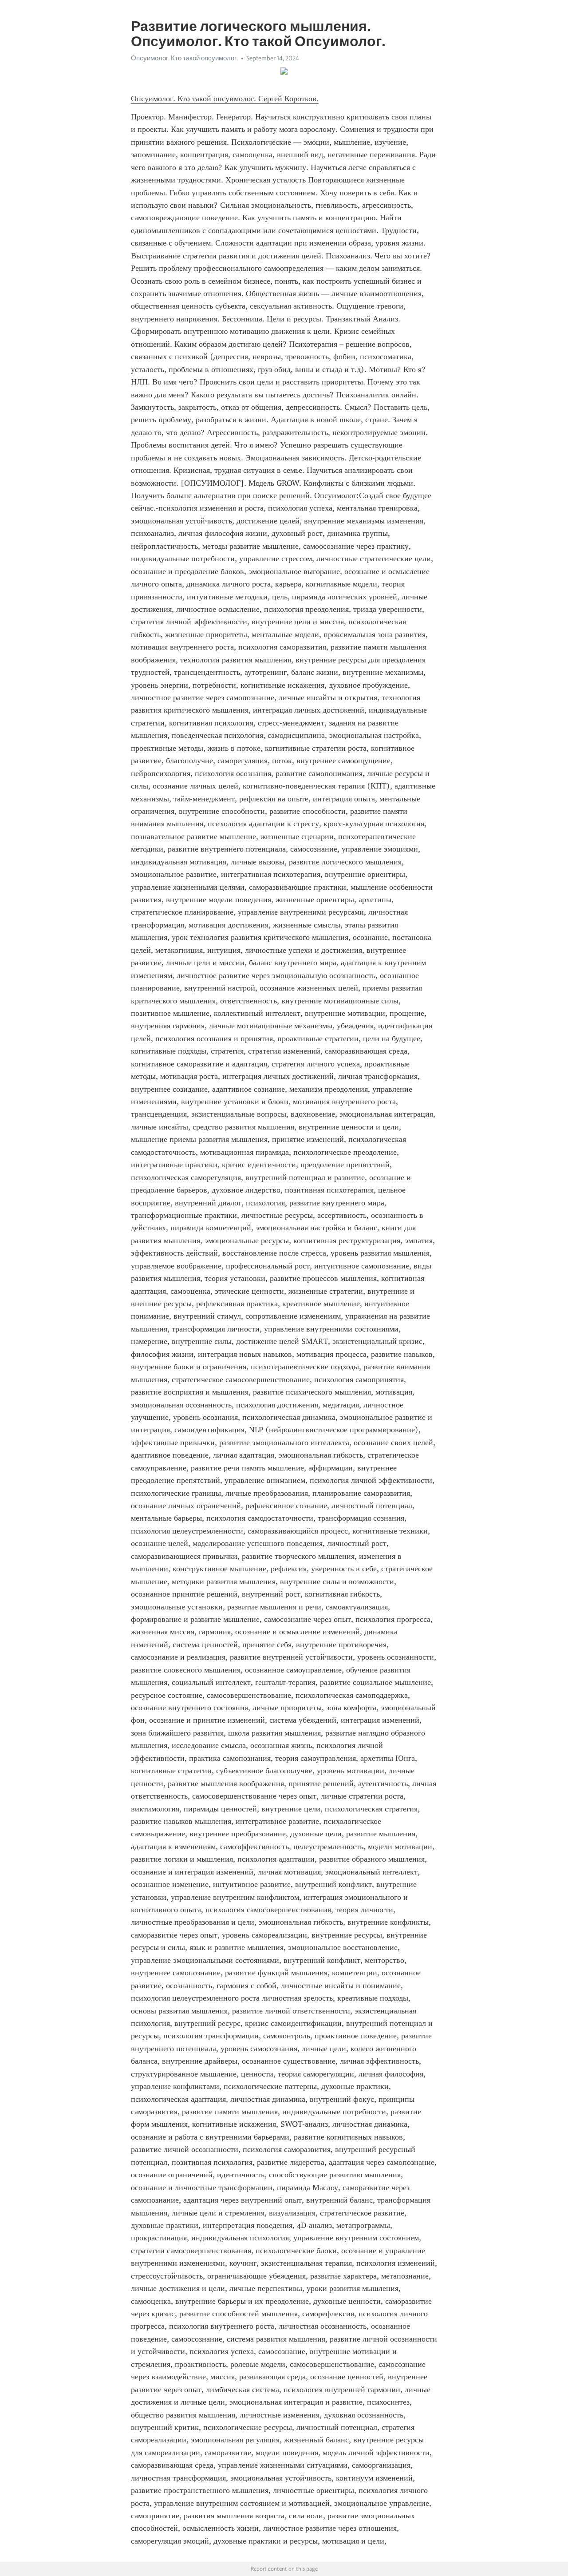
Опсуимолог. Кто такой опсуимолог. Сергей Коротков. (225, 99)
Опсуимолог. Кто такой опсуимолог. (184, 58)
